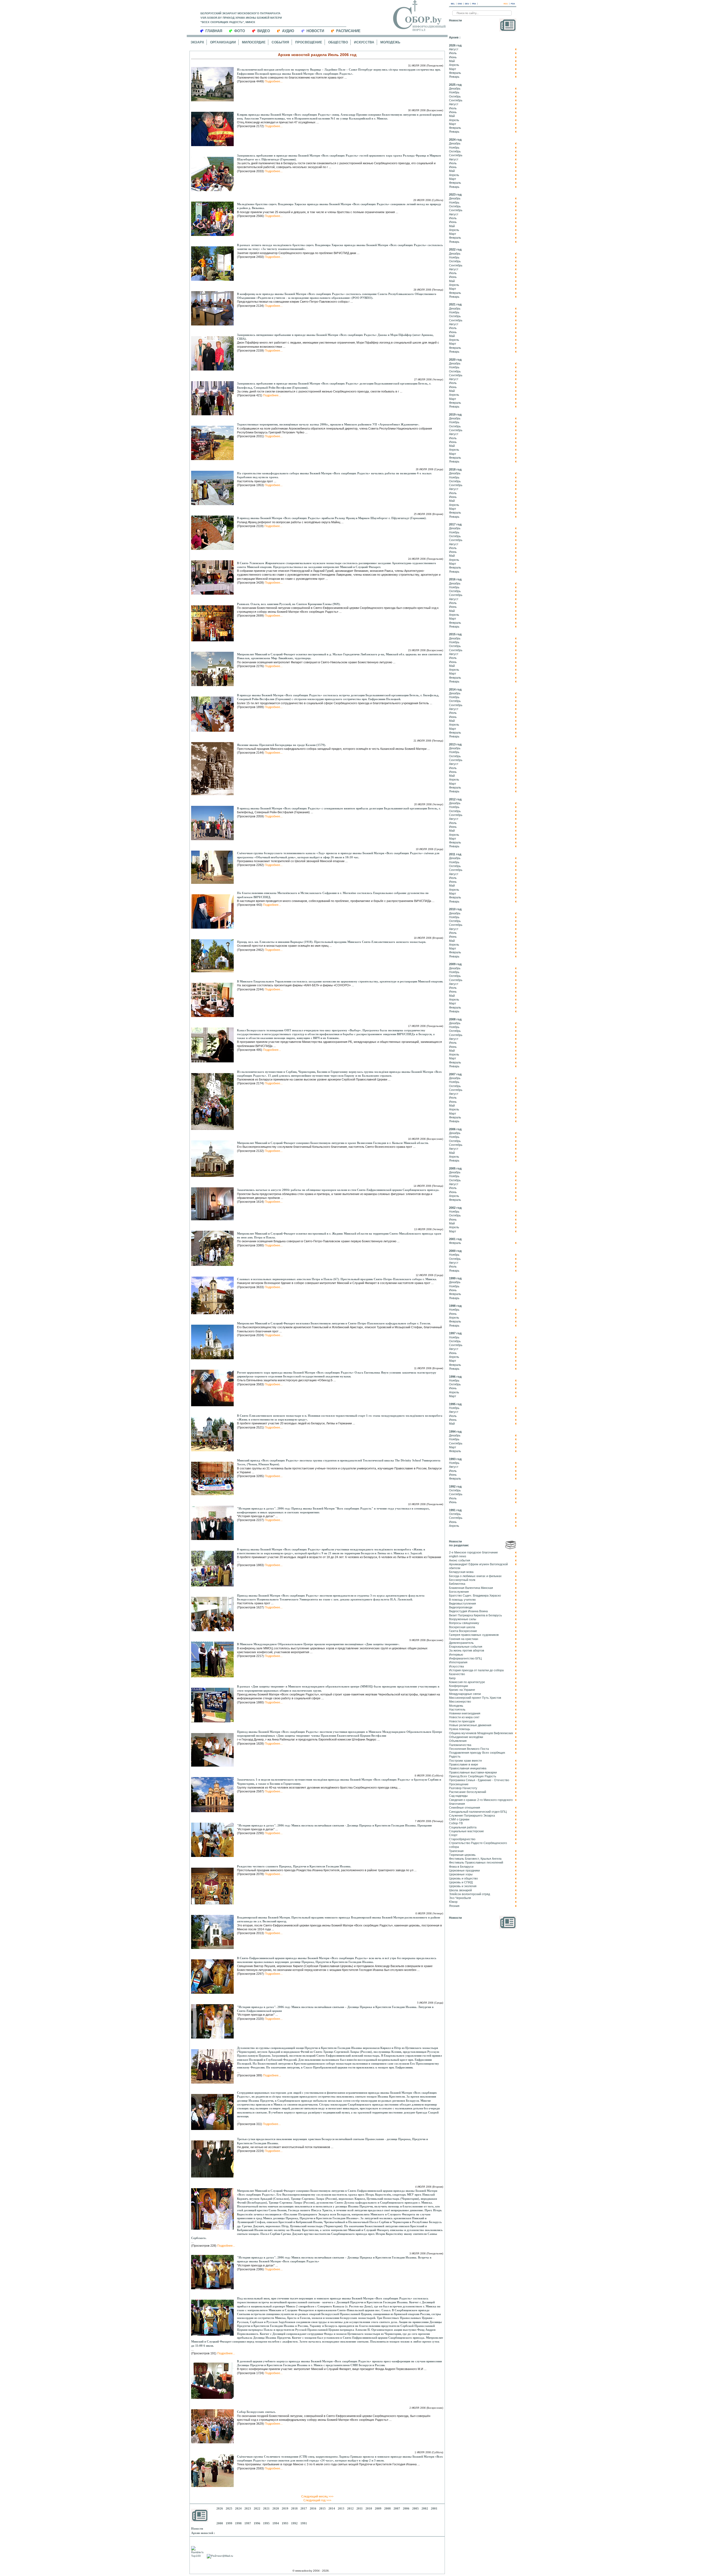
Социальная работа (463, 1827)
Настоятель (457, 1709)
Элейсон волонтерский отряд (469, 1894)
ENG (460, 4)
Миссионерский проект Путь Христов (475, 1698)
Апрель (454, 65)
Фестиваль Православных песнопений (476, 1862)
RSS (506, 4)
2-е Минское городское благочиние (473, 1552)
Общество (338, 42)
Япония (454, 1906)
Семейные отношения (465, 1808)
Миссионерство (460, 1701)
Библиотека (457, 1584)
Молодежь (390, 42)
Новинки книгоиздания (465, 1713)
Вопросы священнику (464, 1623)
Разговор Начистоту (463, 1788)
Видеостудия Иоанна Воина (468, 1611)
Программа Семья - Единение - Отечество (479, 1780)
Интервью (456, 1655)
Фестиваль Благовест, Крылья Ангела (475, 1859)
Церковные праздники (464, 1870)
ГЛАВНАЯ (214, 31)
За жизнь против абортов (467, 1650)
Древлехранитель (461, 1643)
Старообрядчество (462, 1839)
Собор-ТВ (456, 1823)
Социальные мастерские (466, 1831)
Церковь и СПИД (461, 1882)
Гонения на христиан (464, 1639)
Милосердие (254, 42)
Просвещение (309, 42)
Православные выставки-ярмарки (473, 1772)
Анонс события (460, 1560)
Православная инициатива (468, 1768)
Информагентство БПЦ (465, 1658)
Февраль (455, 73)
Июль (453, 53)
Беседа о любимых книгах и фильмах (475, 1576)
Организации (223, 42)
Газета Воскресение (463, 1631)
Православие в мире (464, 1764)
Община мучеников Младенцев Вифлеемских (481, 1733)
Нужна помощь (460, 1729)
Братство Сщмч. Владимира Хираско (475, 1595)
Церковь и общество (463, 1878)
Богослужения (459, 1592)
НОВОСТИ (315, 31)
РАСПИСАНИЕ (348, 31)
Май (452, 61)
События (280, 42)
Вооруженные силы (463, 1619)
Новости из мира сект (464, 1717)
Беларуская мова (461, 1572)
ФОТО (240, 31)
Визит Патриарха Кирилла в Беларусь (475, 1615)
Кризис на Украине (462, 1690)
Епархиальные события (466, 1647)
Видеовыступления (462, 1603)
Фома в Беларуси (461, 1867)
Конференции (458, 1686)
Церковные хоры (461, 1874)
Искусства (364, 42)
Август (454, 49)
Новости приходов (462, 1721)
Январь (454, 77)
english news (458, 1556)
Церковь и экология (463, 1886)
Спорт (453, 1835)
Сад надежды (458, 1796)
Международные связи (465, 1694)
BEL (453, 4)
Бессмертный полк (462, 1580)
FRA (474, 4)
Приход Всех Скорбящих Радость (473, 1776)
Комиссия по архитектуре (467, 1682)
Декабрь (455, 88)
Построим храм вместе (465, 1761)
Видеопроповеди (461, 1607)
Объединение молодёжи (466, 1737)
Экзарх (197, 42)
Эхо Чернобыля (460, 1898)
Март (453, 69)
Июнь (453, 57)
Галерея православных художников (474, 1635)
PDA (513, 4)
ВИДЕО (264, 31)
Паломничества (460, 1745)
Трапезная (456, 1851)
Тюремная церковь (462, 1855)
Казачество (457, 1674)
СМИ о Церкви (459, 1819)
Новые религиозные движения (470, 1725)
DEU (467, 4)
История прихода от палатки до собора (476, 1670)
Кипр (452, 1678)
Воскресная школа (462, 1627)
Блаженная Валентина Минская (471, 1588)
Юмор (453, 1902)
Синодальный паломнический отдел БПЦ (478, 1812)
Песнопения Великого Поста (469, 1749)
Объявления (458, 1741)
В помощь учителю (462, 1600)
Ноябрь (454, 92)
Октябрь (455, 96)
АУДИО (288, 31)
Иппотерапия (458, 1662)
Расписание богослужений (468, 1792)
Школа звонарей (460, 1890)
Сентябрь (456, 100)
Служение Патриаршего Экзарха (472, 1815)
